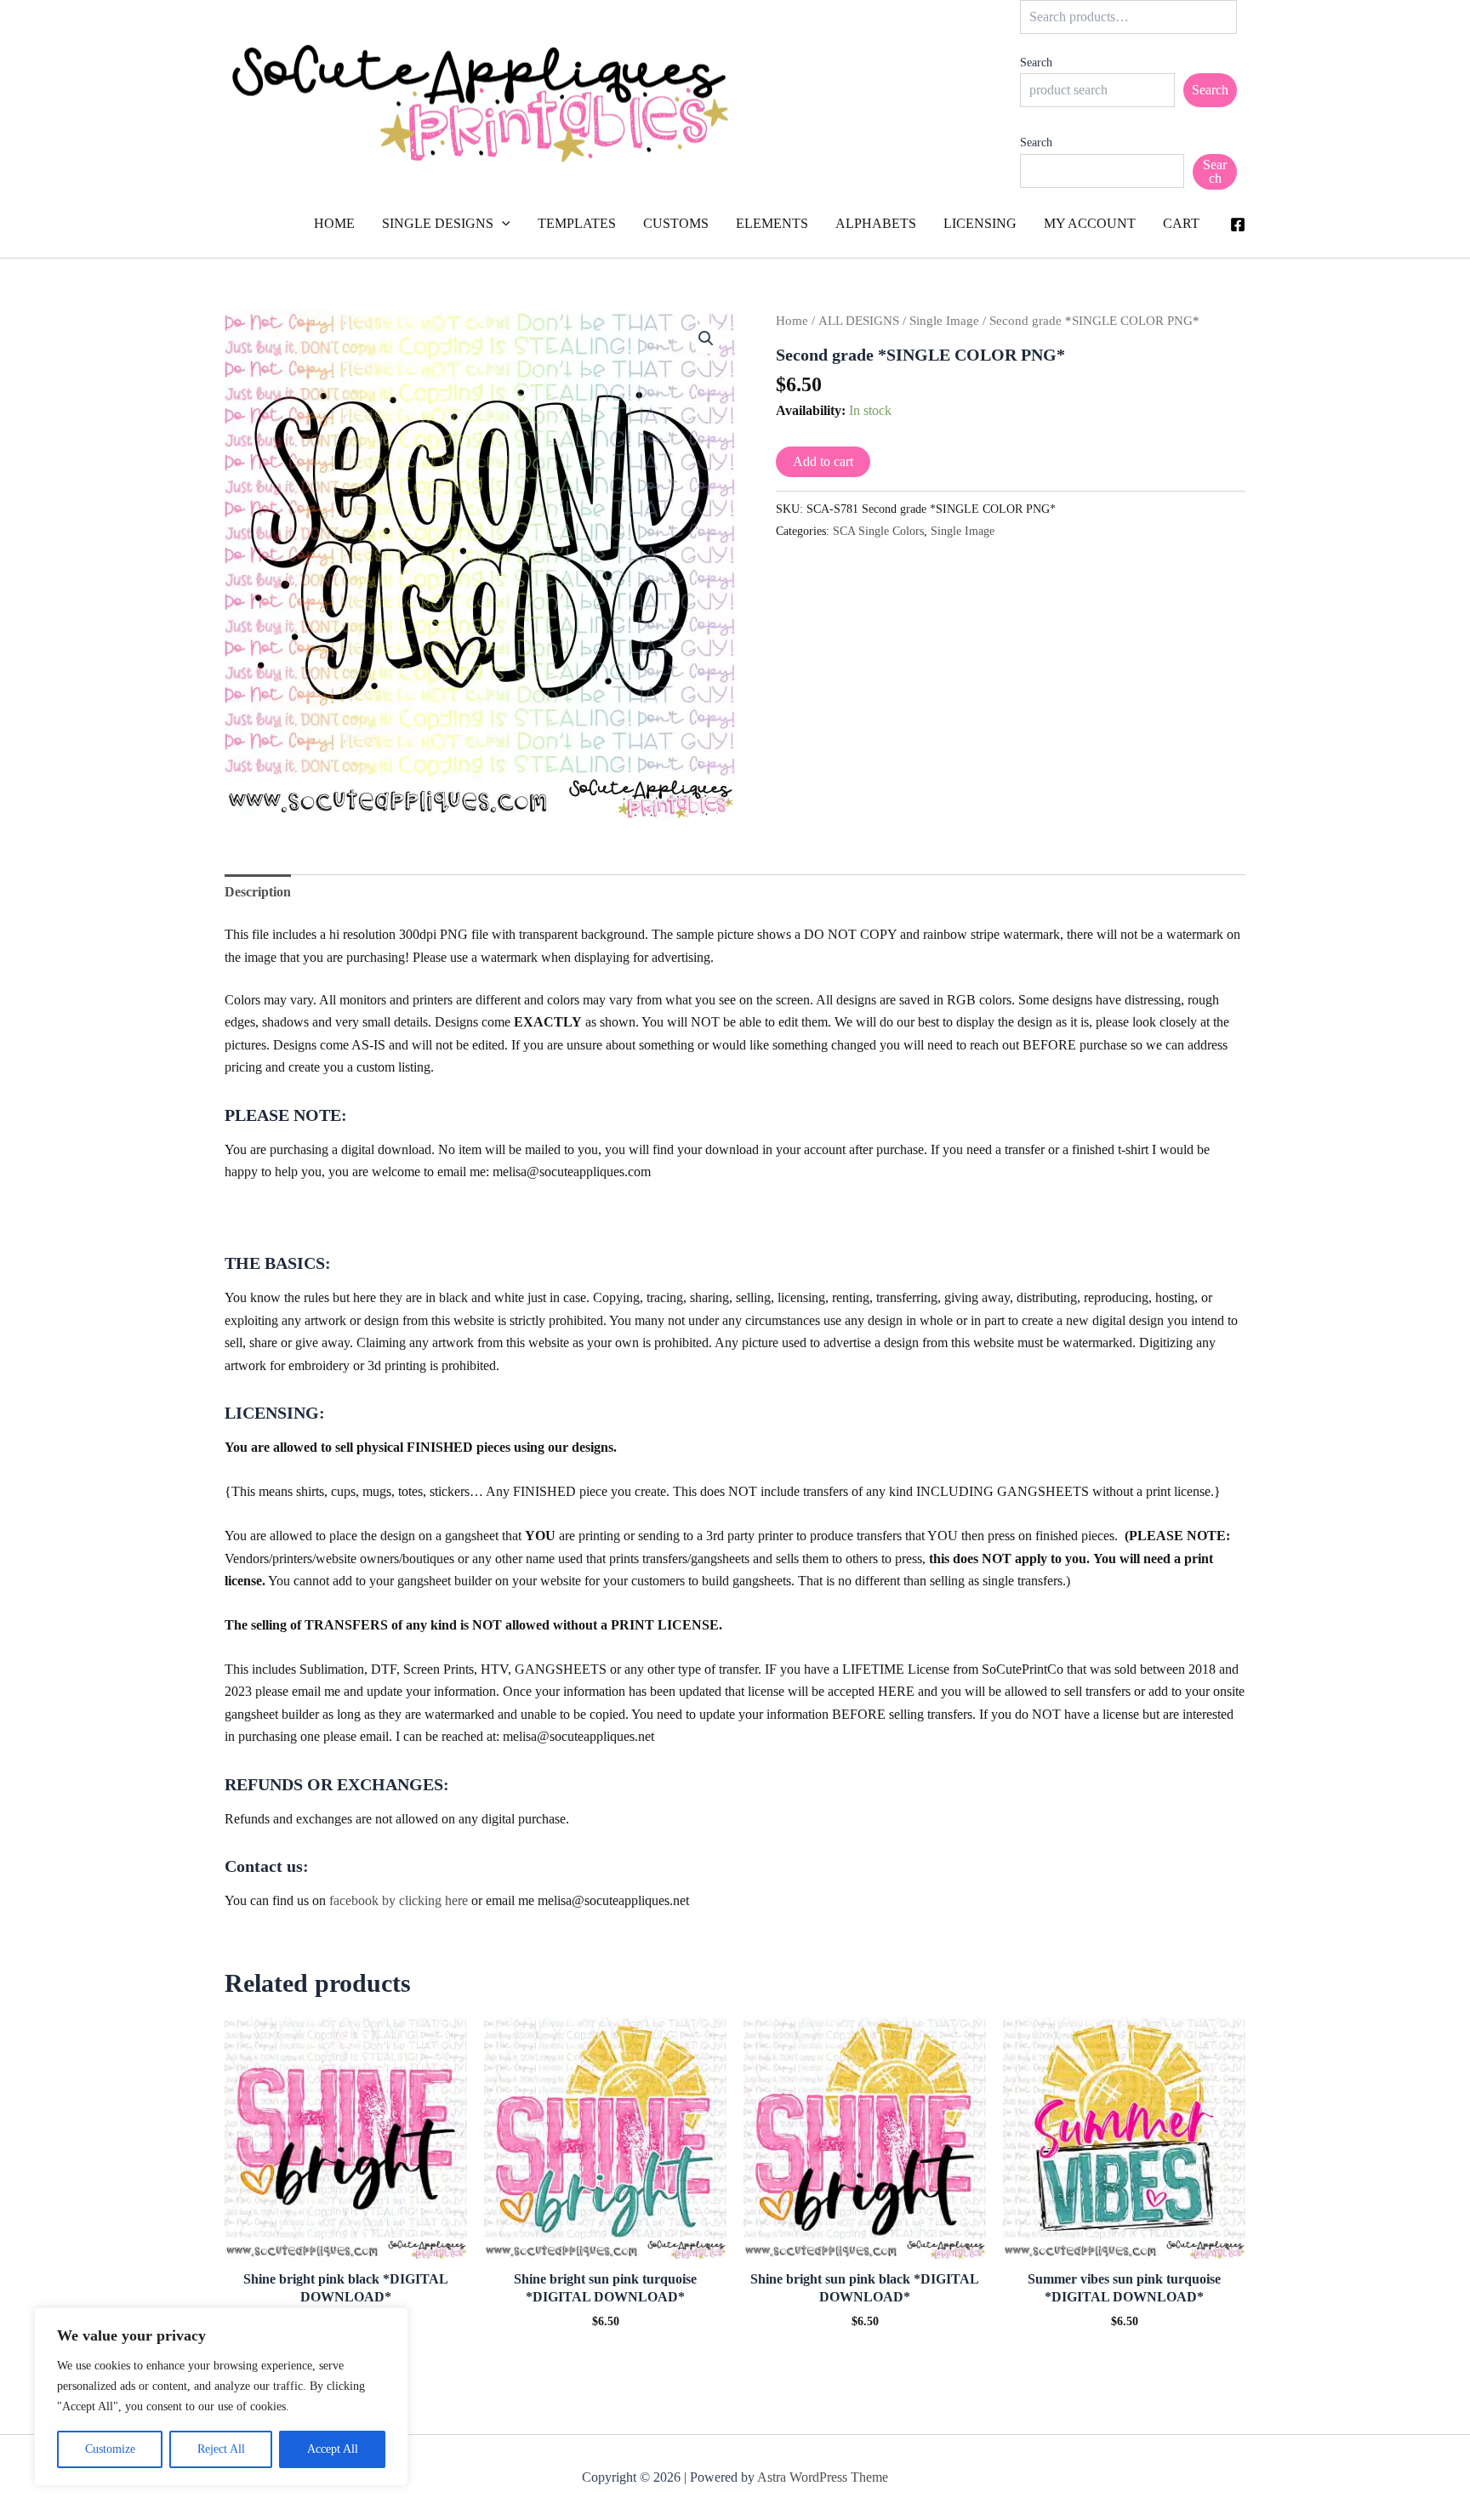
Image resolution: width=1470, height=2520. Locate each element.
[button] (502, 224)
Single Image (944, 321)
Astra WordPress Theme (823, 2477)
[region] (221, 2397)
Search (1036, 63)
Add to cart (823, 461)
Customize (110, 2449)
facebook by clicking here (399, 1900)
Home (792, 321)
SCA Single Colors (878, 531)
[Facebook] (1238, 225)
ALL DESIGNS (859, 321)
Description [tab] (258, 892)
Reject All (221, 2449)
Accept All (333, 2449)
